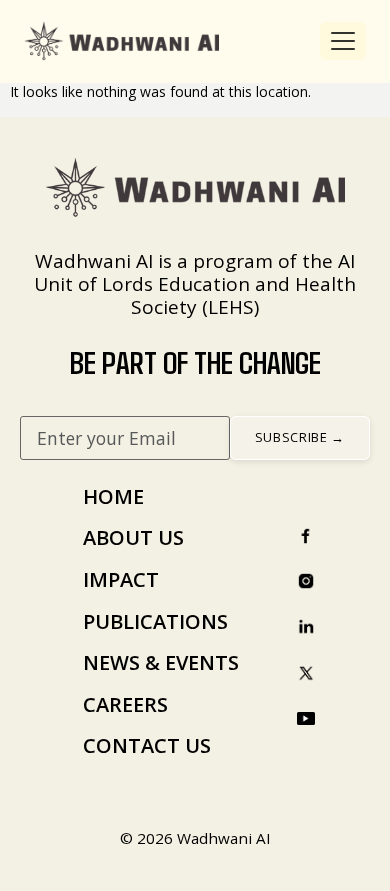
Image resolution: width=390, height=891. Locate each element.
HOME (113, 496)
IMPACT (121, 579)
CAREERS (125, 704)
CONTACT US (147, 745)
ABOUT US (133, 537)
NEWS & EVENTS (161, 662)
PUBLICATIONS (155, 621)
